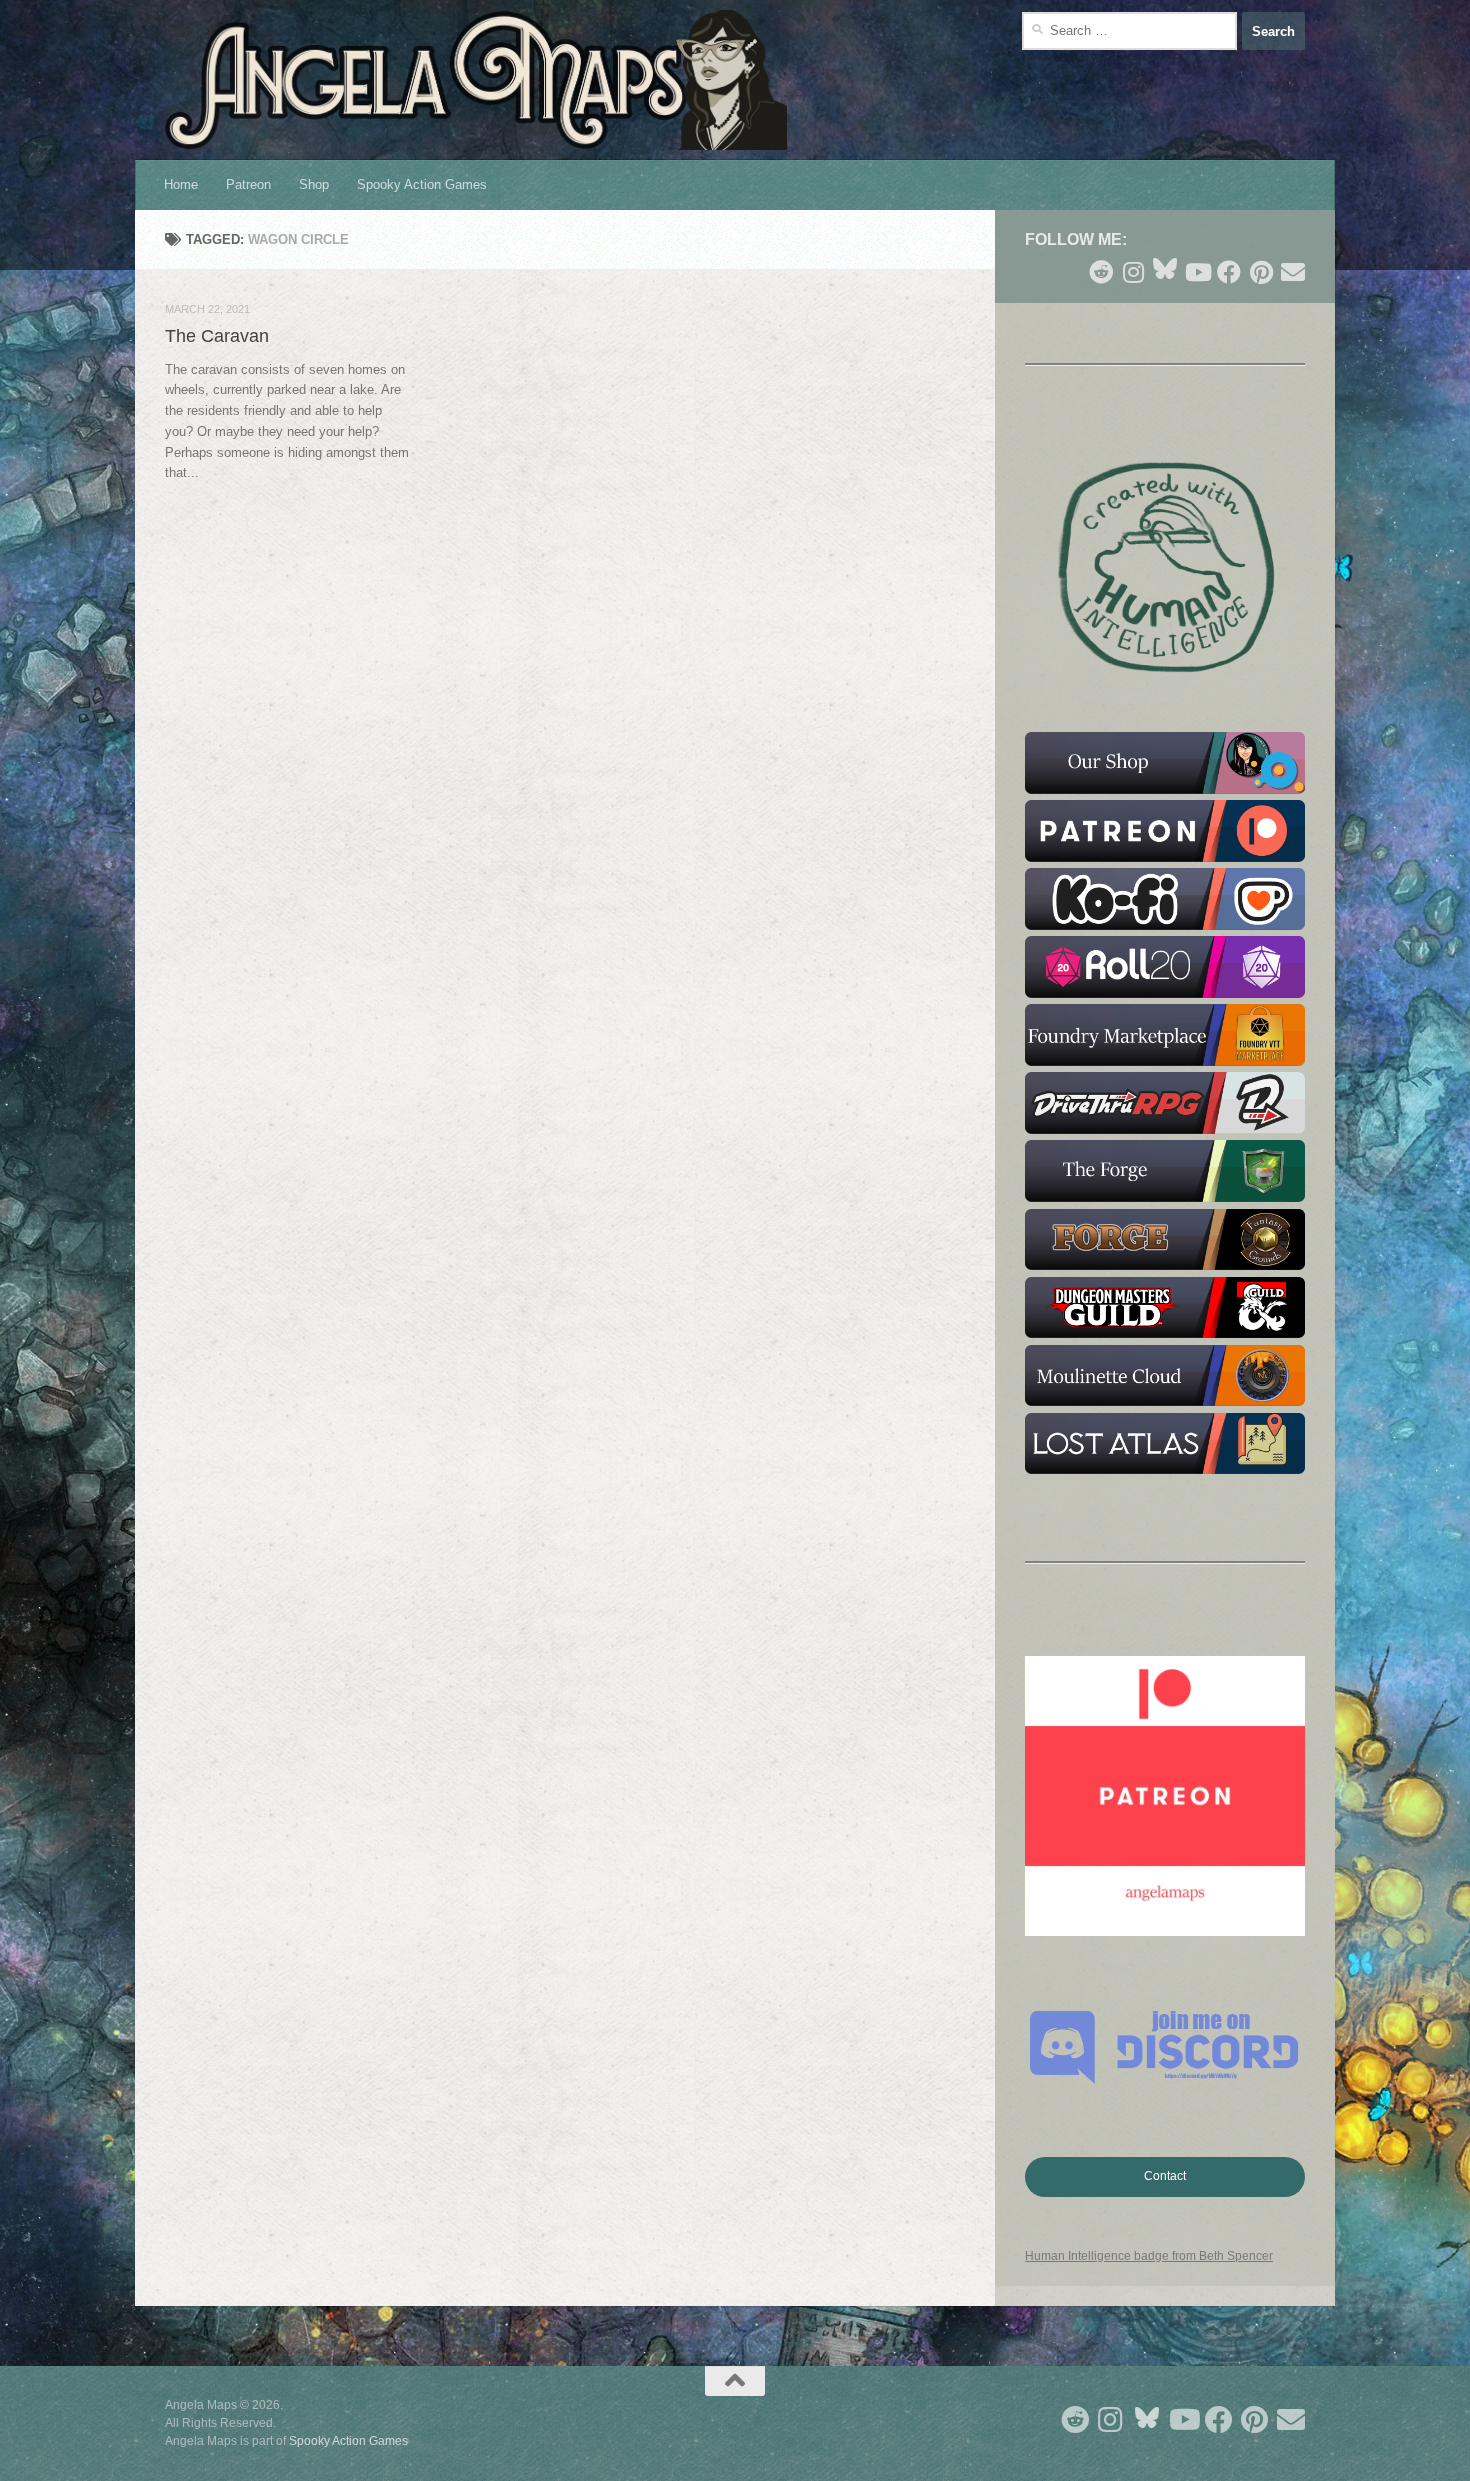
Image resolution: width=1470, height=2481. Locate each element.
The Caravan (217, 336)
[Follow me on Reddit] (1101, 272)
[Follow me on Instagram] (1133, 272)
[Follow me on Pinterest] (1261, 272)
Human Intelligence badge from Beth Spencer (1149, 2256)
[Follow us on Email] (1293, 272)
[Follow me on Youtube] (1197, 272)
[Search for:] (1129, 31)
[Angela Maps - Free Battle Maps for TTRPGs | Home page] (476, 80)
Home (181, 184)
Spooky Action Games (422, 184)
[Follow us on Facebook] (1229, 272)
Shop (314, 184)
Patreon (248, 184)
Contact (1165, 2176)
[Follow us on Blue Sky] (1165, 270)
